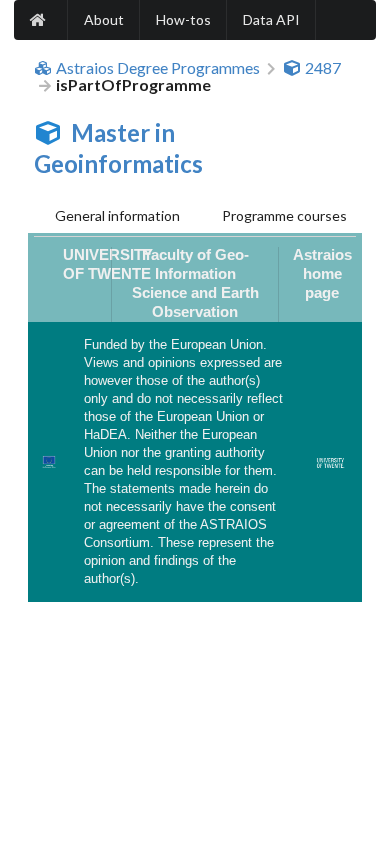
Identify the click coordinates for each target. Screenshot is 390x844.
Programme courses (284, 215)
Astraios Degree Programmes (158, 68)
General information (117, 215)
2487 (323, 68)
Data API (271, 19)
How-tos (183, 19)
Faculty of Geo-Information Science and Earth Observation (195, 283)
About (104, 19)
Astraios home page (322, 274)
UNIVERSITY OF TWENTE (108, 264)
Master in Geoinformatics (118, 148)
